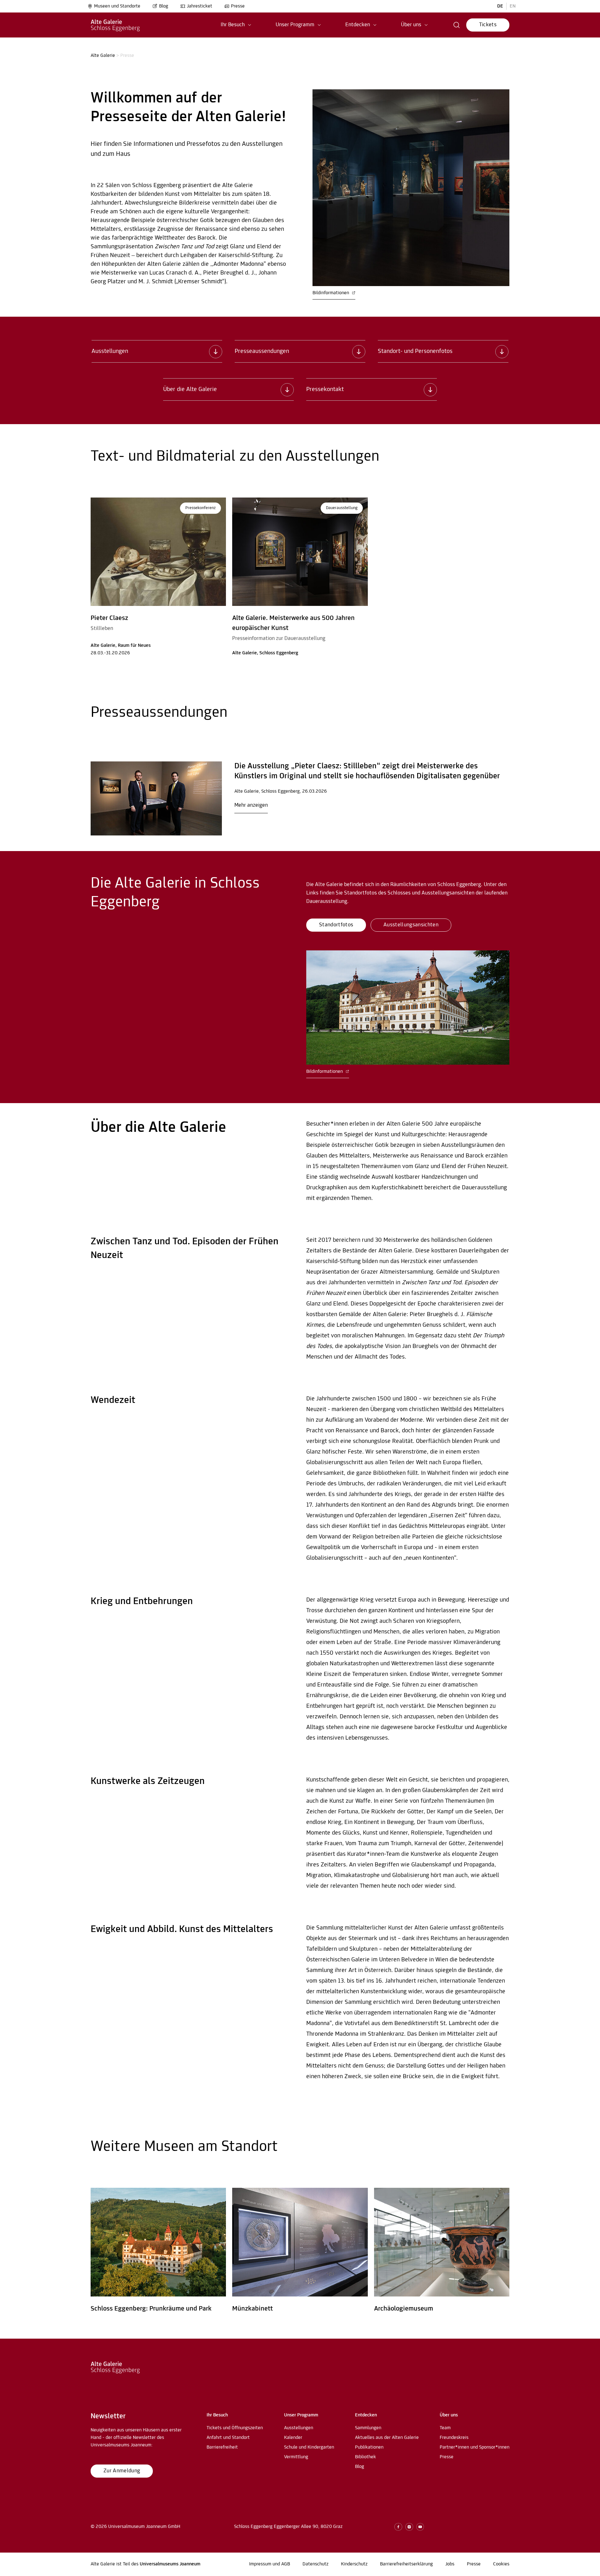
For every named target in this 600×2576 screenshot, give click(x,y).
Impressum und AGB (270, 2564)
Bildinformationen (331, 293)
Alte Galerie (103, 56)
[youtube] (420, 2527)
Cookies (501, 2564)
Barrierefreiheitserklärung (406, 2564)
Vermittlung (296, 2457)
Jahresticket (200, 6)
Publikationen (369, 2447)
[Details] (156, 798)
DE (500, 6)
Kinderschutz (354, 2564)
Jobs (450, 2564)
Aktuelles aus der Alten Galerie (387, 2438)
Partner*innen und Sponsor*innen (475, 2447)
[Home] (115, 25)
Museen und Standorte (117, 6)
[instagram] (409, 2527)
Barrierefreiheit (222, 2447)
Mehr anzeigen (251, 805)
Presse (238, 6)
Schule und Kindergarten (309, 2447)
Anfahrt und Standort (228, 2438)
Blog (164, 6)
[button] (236, 25)
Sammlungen (368, 2428)
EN (513, 6)
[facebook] (398, 2527)
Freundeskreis (454, 2438)
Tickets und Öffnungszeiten (235, 2428)
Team (445, 2428)
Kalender (293, 2438)
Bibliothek (365, 2457)
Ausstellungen (299, 2428)
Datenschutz (315, 2564)
